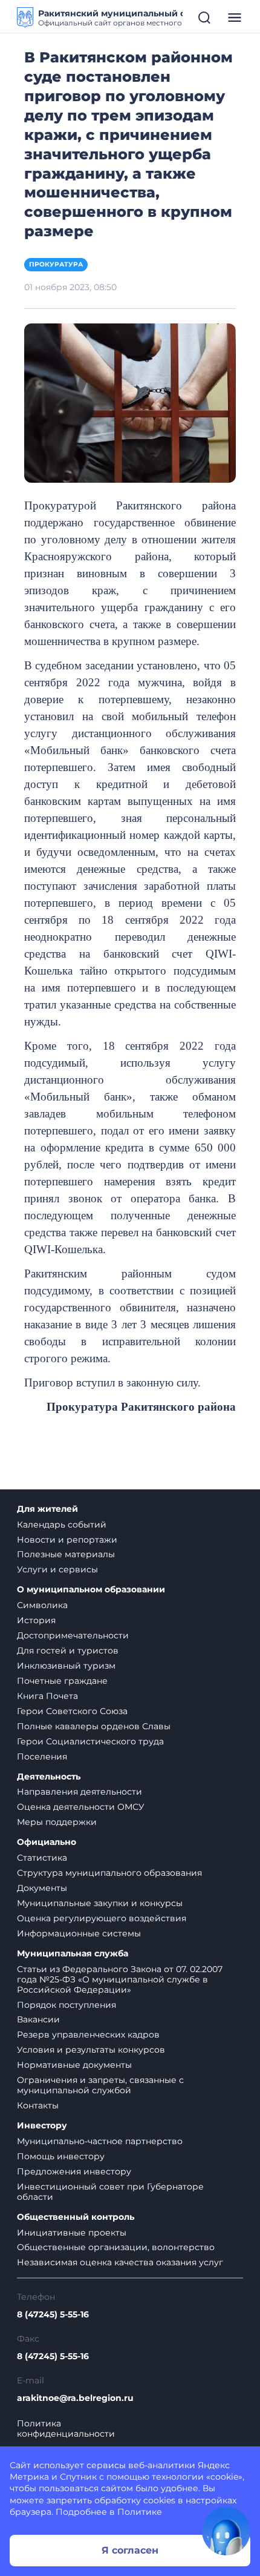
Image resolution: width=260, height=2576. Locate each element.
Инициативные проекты (72, 2233)
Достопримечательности (73, 1635)
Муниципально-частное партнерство (100, 2141)
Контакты (38, 2105)
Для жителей (47, 1509)
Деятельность (49, 1777)
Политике (140, 2512)
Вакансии (38, 2019)
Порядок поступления (67, 2005)
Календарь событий (62, 1525)
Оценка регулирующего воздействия (102, 1918)
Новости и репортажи (67, 1540)
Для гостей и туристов (68, 1651)
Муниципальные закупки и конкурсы (100, 1903)
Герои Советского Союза (72, 1711)
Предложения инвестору (74, 2171)
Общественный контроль (76, 2217)
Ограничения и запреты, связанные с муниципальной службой (100, 2085)
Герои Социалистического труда (90, 1741)
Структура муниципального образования (109, 1873)
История (36, 1620)
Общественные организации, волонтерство (116, 2247)
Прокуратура (56, 264)
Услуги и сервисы (57, 1569)
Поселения (42, 1757)
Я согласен (130, 2550)
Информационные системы (79, 1933)
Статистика (42, 1858)
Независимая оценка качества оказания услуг (120, 2262)
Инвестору (42, 2126)
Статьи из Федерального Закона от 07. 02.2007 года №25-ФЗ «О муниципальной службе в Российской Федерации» (120, 1979)
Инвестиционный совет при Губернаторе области (110, 2192)
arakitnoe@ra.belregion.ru (75, 2398)
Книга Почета (47, 1696)
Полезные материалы (66, 1554)
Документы (42, 1888)
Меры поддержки (57, 1822)
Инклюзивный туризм (66, 1666)
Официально (47, 1842)
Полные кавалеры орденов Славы (94, 1726)
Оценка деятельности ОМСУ (81, 1807)
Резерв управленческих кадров (88, 2035)
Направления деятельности (80, 1792)
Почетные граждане (62, 1681)
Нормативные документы (74, 2065)
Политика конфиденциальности (66, 2429)
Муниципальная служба (73, 1954)
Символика (42, 1605)
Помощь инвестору (61, 2156)
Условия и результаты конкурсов (91, 2050)
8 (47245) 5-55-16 (53, 2315)
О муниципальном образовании (91, 1590)
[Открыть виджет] (226, 2531)
